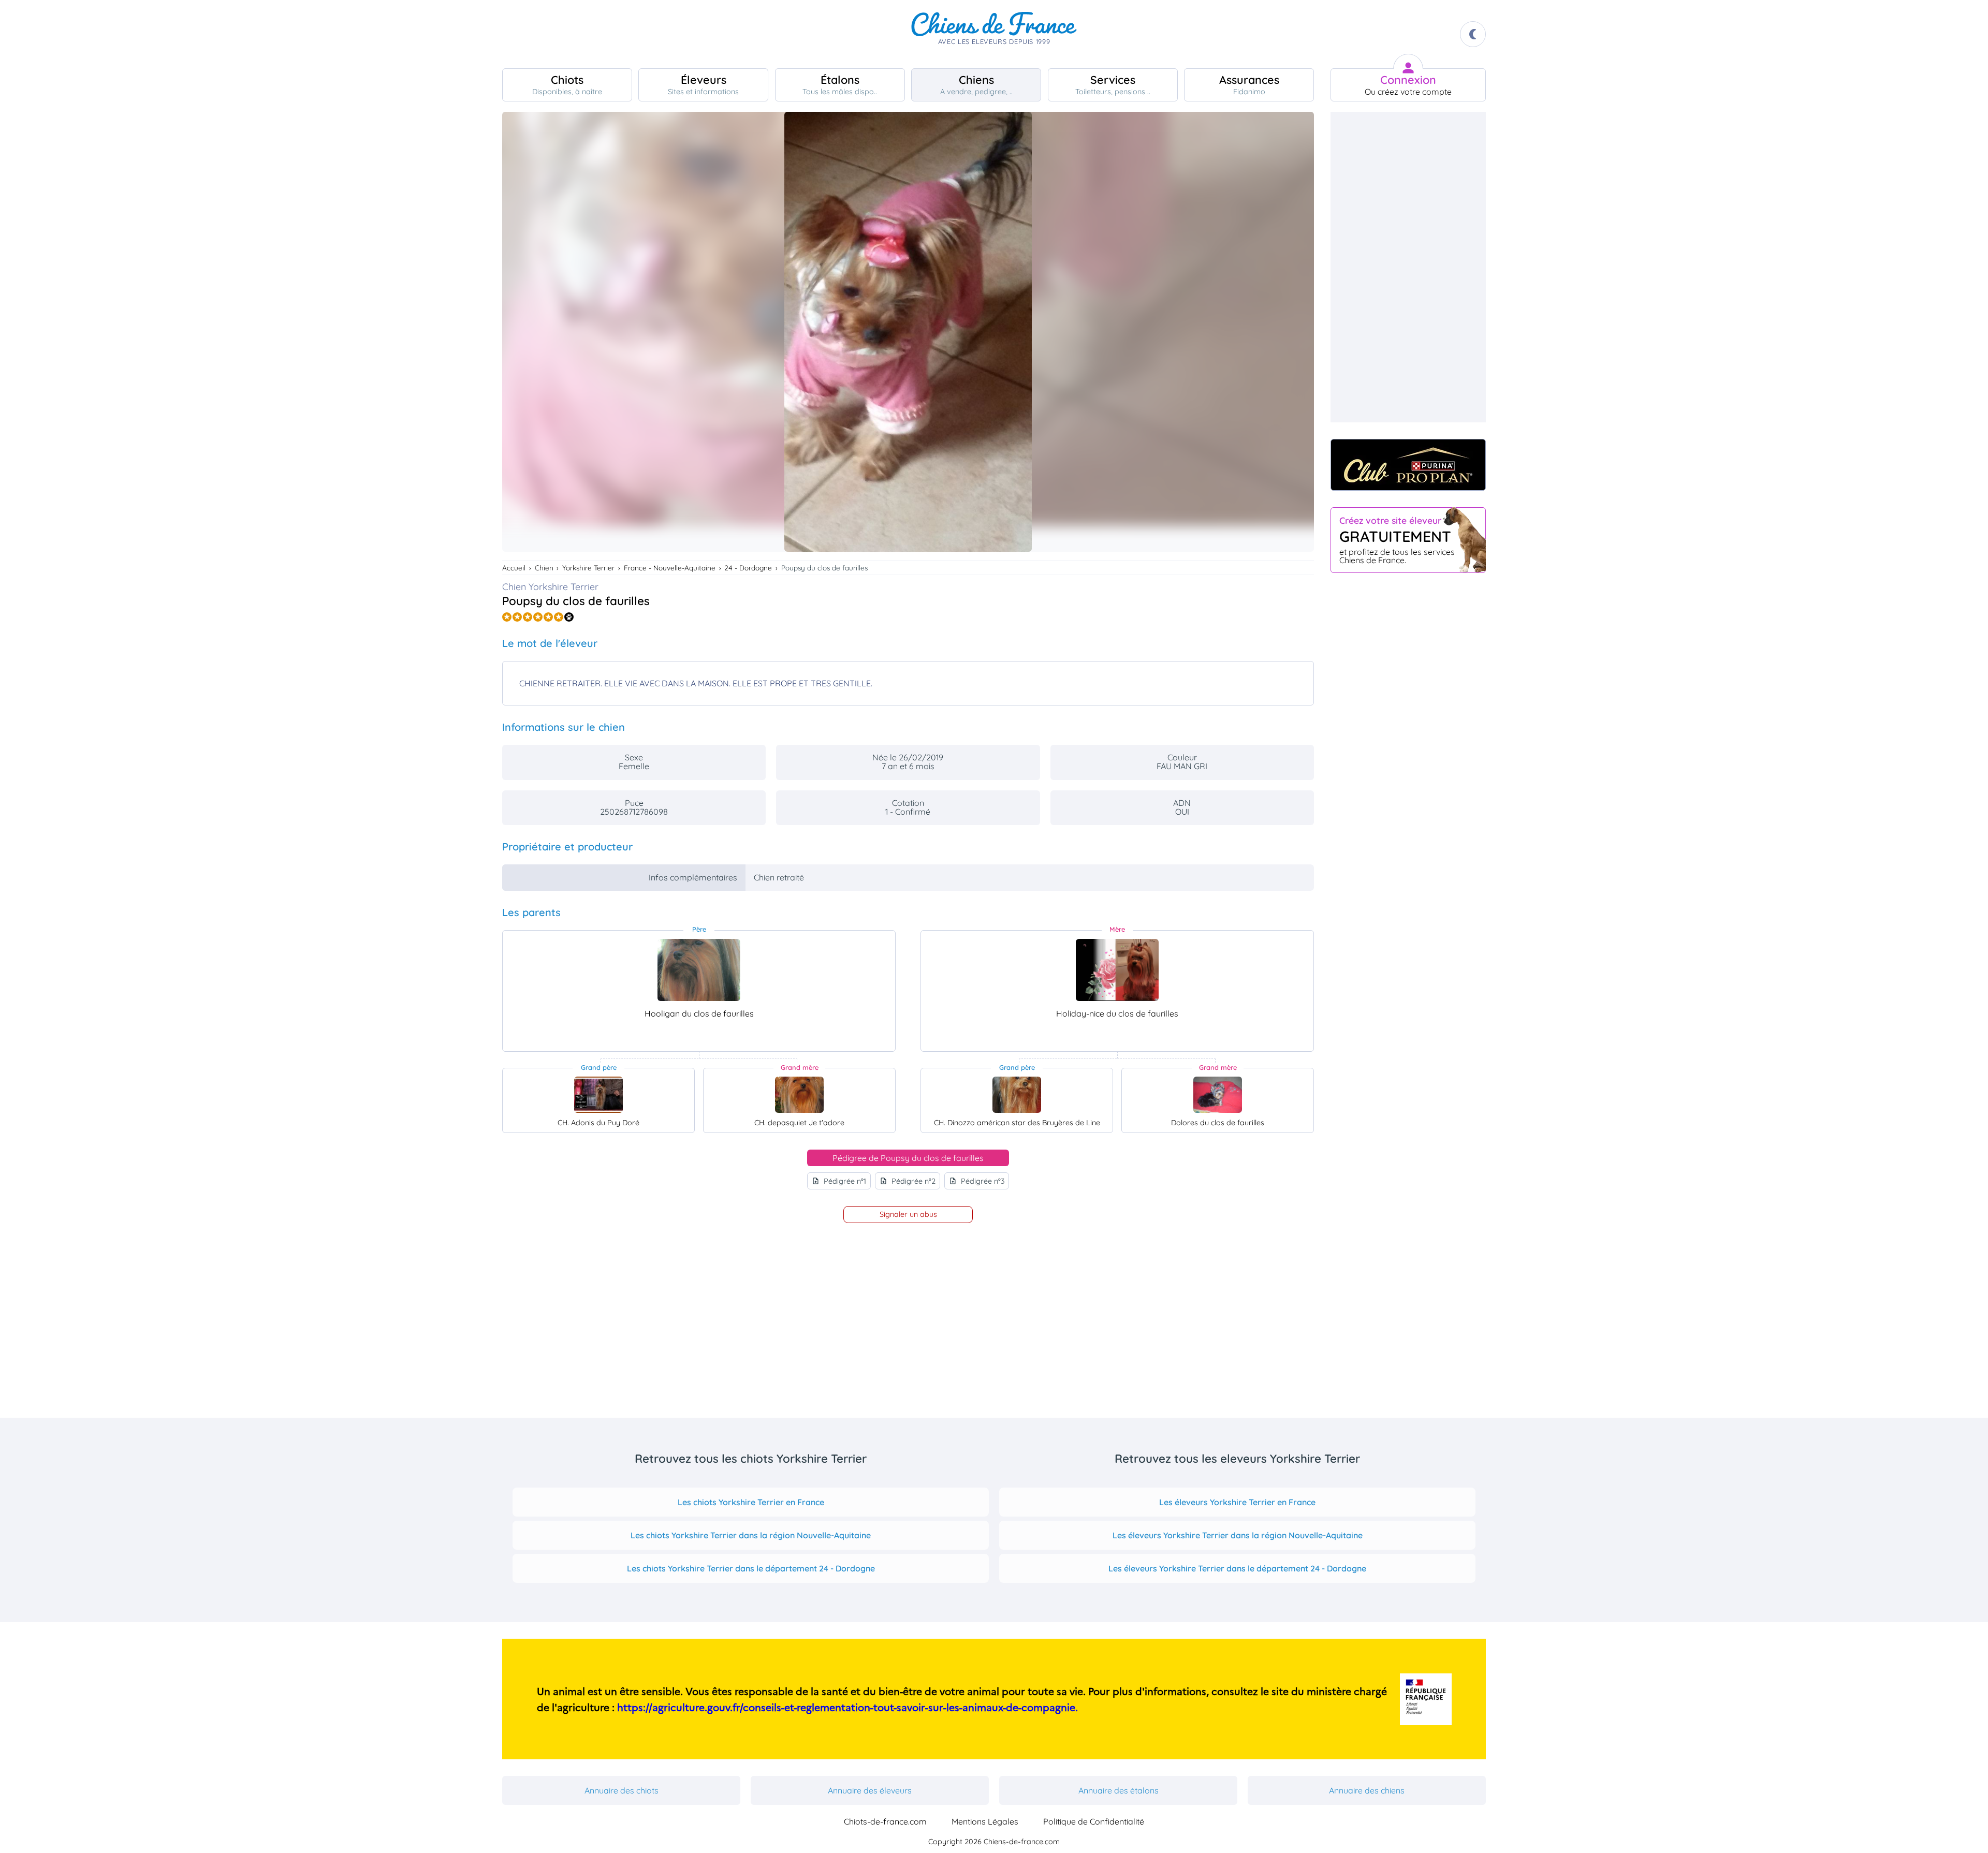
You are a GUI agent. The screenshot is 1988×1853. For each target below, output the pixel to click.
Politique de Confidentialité (1094, 1821)
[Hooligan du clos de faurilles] (699, 970)
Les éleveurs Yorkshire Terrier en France (1237, 1502)
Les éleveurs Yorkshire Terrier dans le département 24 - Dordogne (1237, 1568)
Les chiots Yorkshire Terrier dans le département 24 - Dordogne (751, 1568)
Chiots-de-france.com (885, 1821)
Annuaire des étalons (1119, 1790)
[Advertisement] (1408, 267)
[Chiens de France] (994, 34)
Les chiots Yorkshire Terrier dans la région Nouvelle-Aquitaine (751, 1535)
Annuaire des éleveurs (870, 1790)
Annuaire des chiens (1367, 1790)
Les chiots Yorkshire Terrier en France (751, 1502)
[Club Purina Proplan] (1408, 465)
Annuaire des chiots (622, 1790)
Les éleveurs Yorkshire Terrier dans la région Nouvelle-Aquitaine (1238, 1535)
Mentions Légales (985, 1821)
